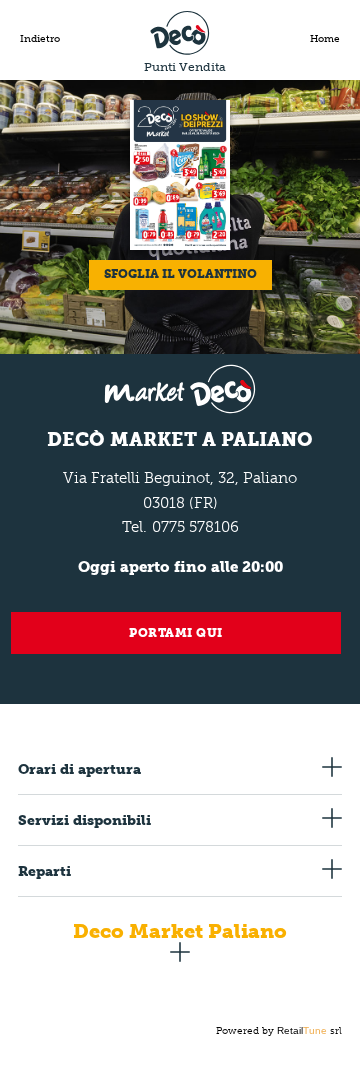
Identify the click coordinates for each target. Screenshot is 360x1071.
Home (325, 39)
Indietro (40, 39)
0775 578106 (195, 527)
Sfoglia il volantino (180, 274)
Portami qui (176, 633)
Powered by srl (279, 1031)
